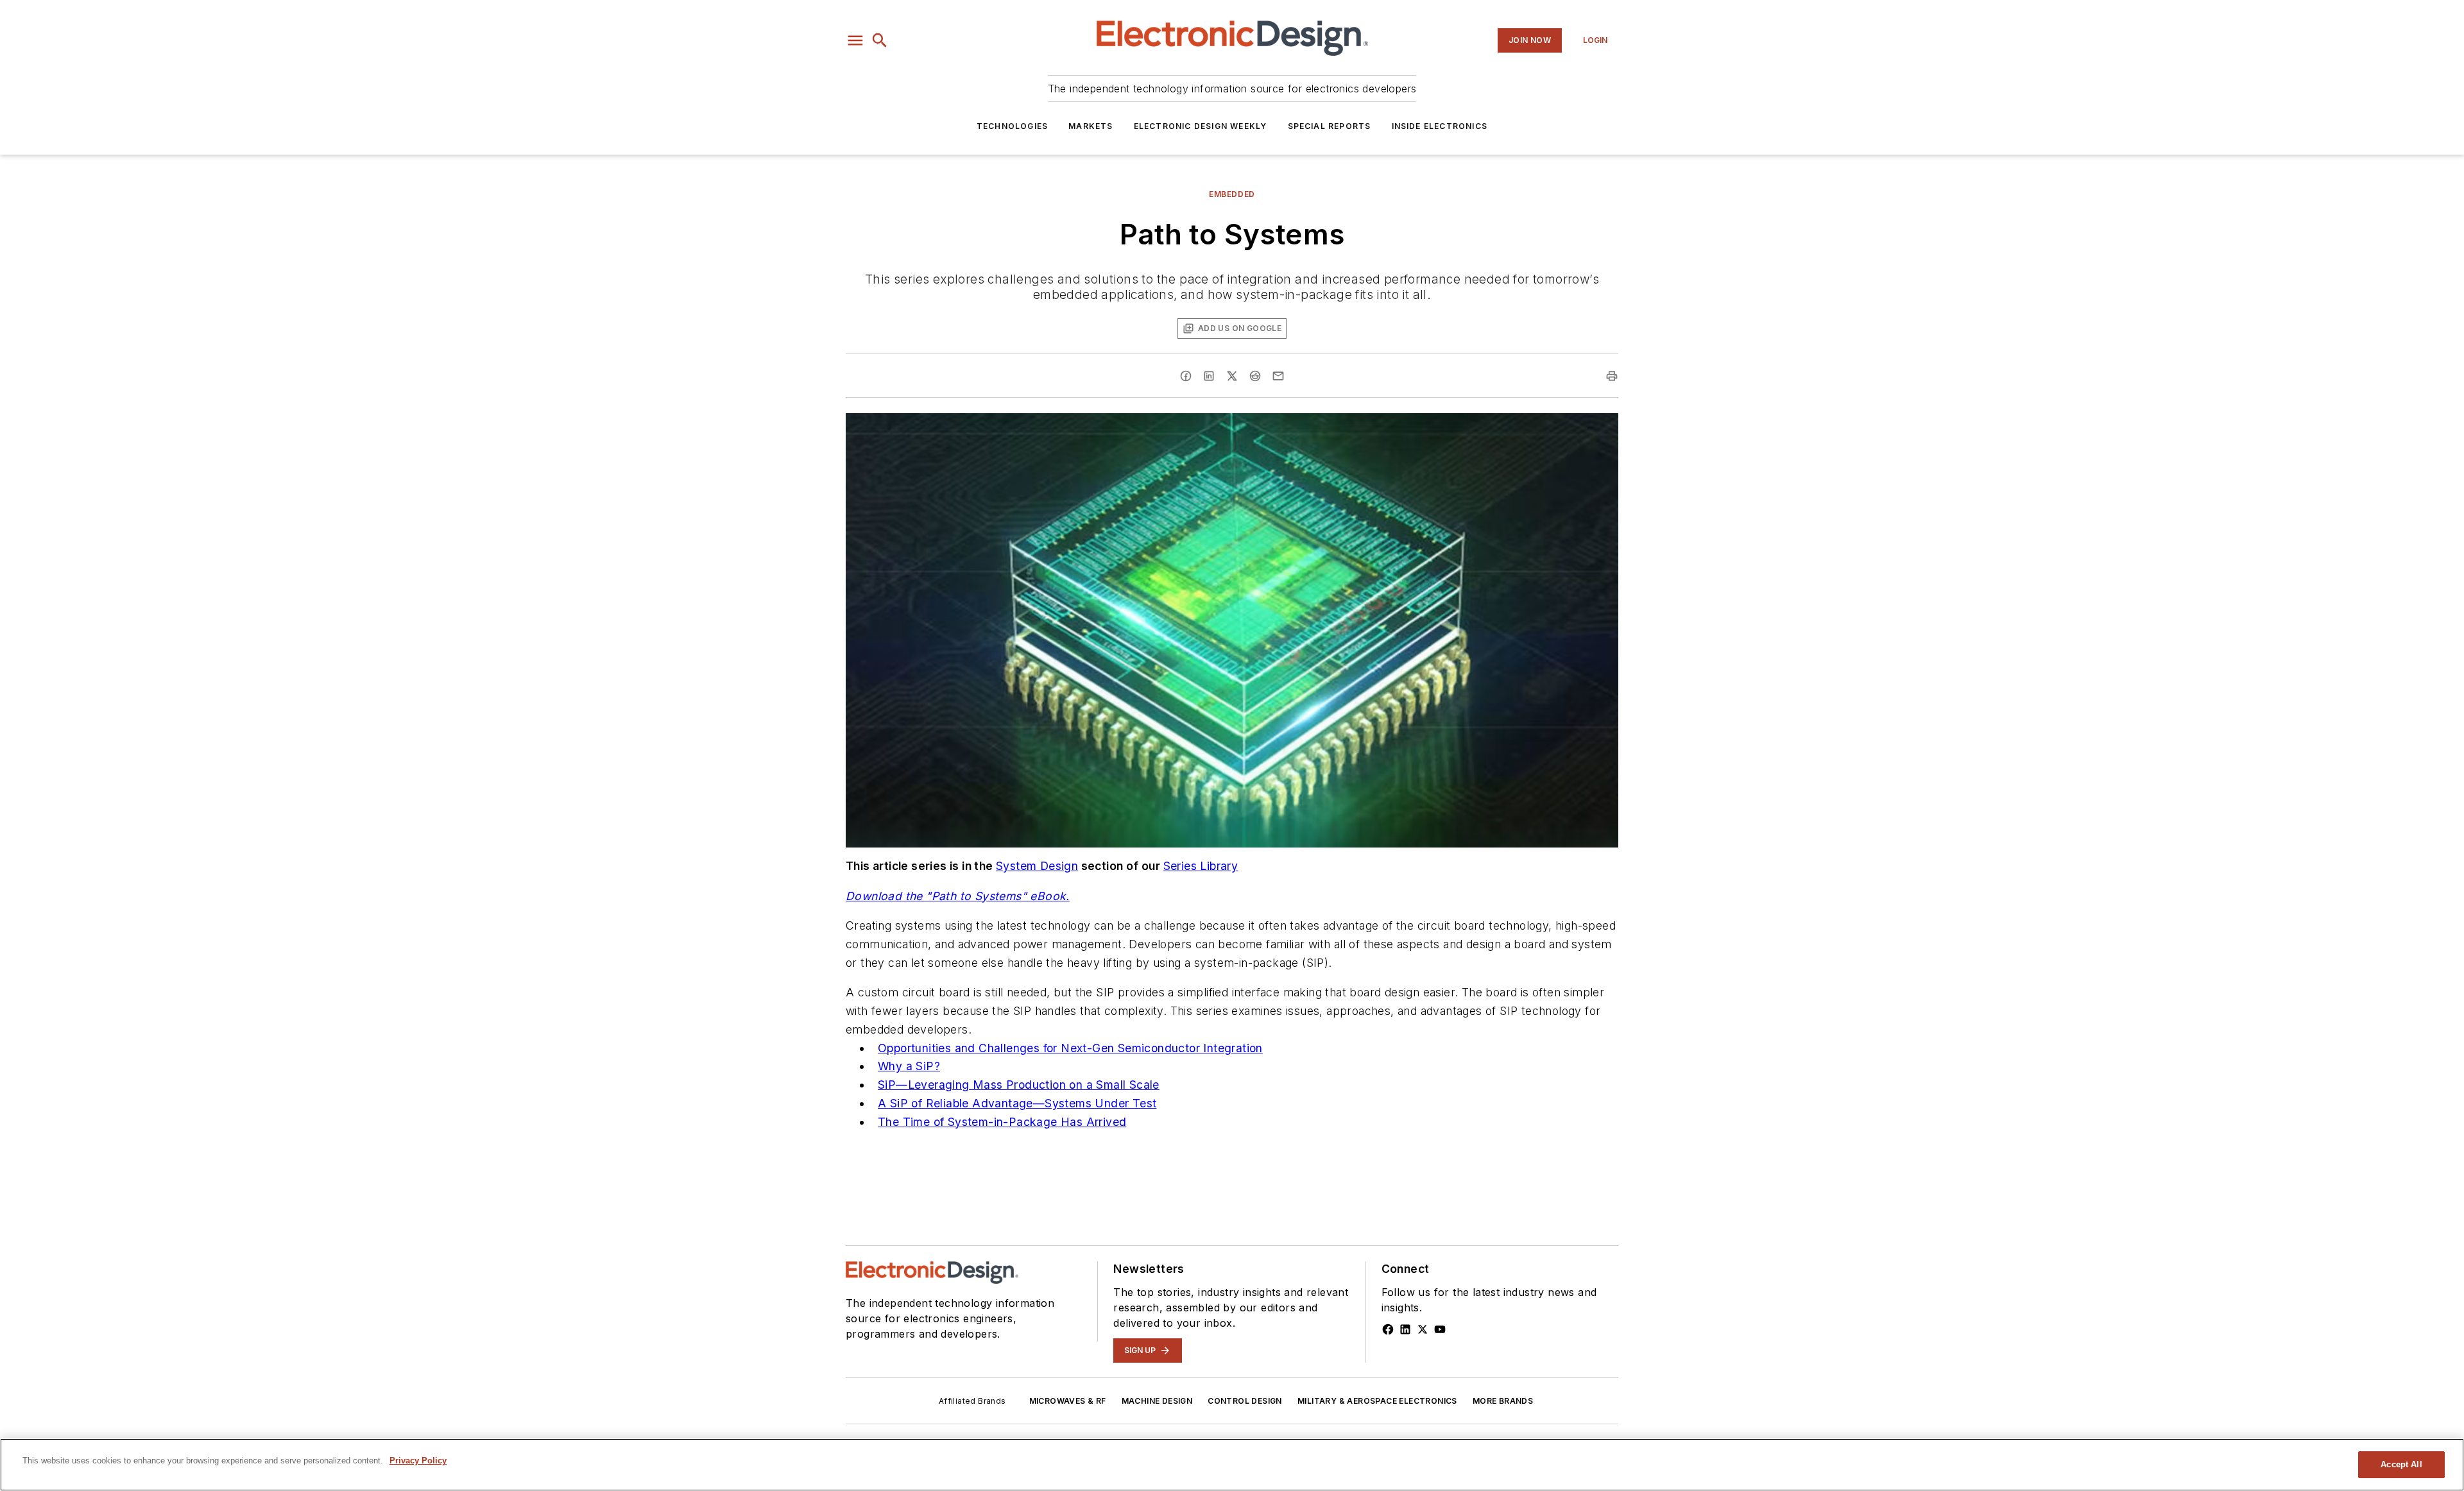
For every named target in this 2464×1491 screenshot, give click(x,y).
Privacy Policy (418, 1461)
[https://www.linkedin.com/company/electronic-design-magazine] (1405, 1329)
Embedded (1232, 194)
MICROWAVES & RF (1068, 1401)
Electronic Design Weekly (1201, 126)
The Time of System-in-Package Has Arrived (1002, 1122)
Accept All (2401, 1464)
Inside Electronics (1440, 126)
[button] (855, 40)
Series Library (1201, 866)
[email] (1278, 376)
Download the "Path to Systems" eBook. (958, 896)
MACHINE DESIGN (1157, 1401)
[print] (1612, 376)
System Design (1037, 866)
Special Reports (1330, 126)
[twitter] (1232, 376)
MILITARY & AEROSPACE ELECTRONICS (1377, 1401)
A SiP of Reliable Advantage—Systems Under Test (1017, 1103)
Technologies (1012, 126)
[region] (1232, 1465)
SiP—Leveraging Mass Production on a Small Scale (1019, 1085)
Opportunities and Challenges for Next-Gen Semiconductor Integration (1070, 1048)
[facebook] (1186, 376)
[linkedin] (1209, 376)
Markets (1091, 126)
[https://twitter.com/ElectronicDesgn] (1423, 1329)
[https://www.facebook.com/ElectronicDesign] (1388, 1329)
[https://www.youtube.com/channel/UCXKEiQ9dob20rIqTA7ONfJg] (1440, 1329)
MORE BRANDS (1503, 1401)
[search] (880, 40)
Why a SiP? (909, 1066)
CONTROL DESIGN (1245, 1401)
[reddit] (1255, 376)
